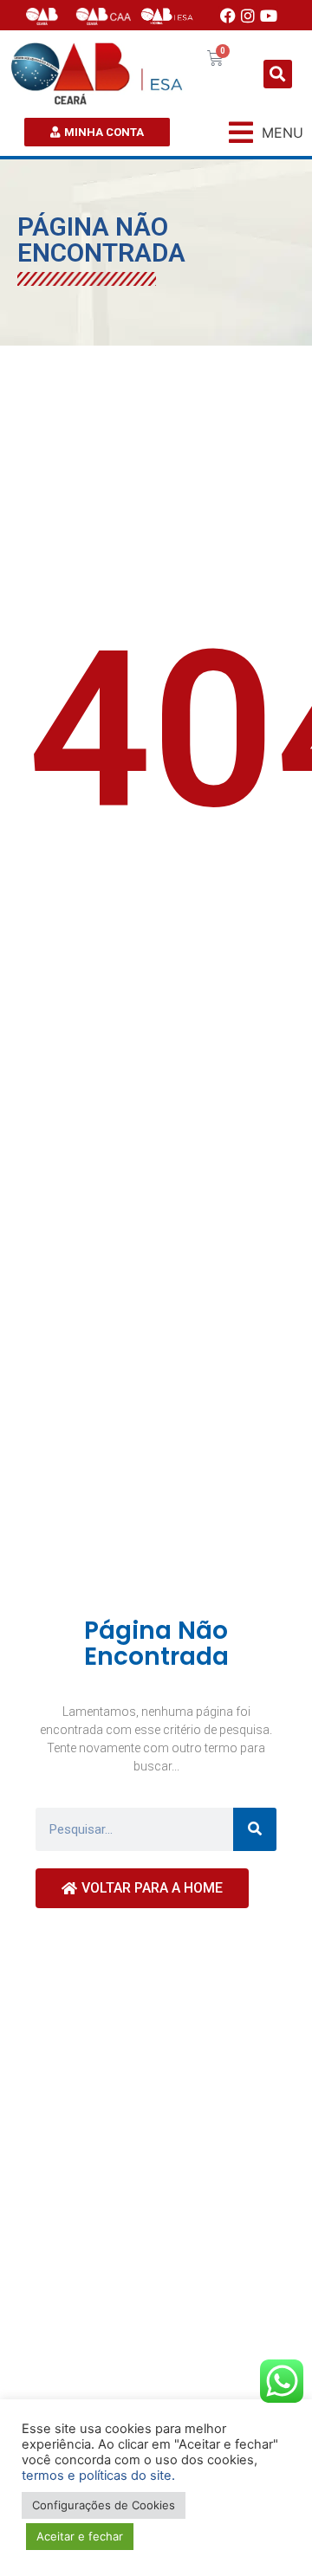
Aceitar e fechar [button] (80, 2536)
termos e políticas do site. (98, 2476)
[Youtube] (269, 16)
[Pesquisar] (255, 1829)
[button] (278, 74)
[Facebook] (228, 16)
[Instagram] (249, 16)
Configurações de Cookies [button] (104, 2505)
